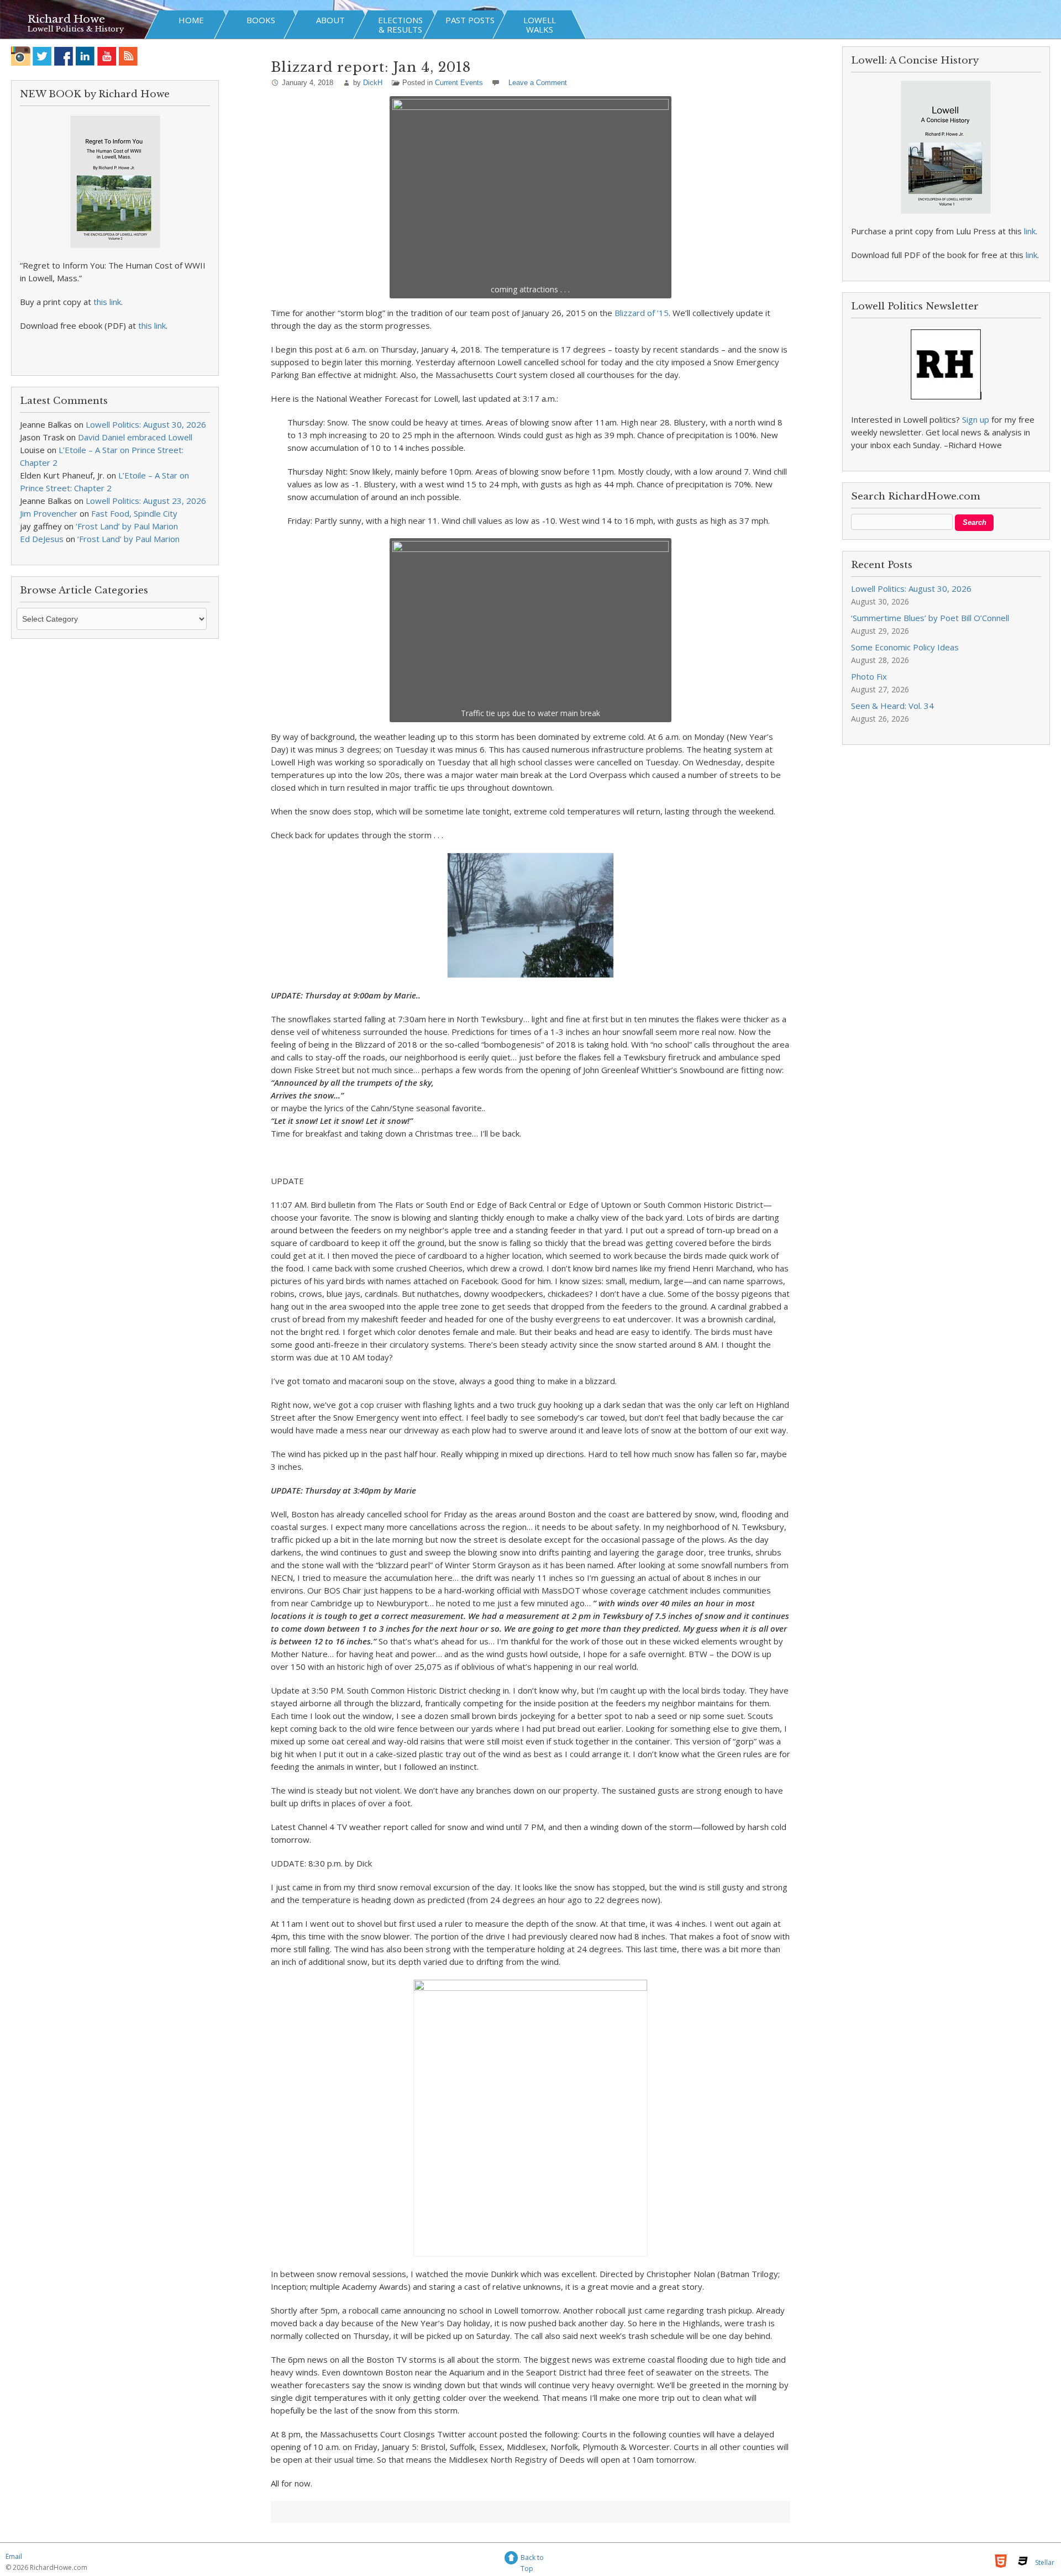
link (1030, 231)
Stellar (1045, 2562)
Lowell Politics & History (76, 29)
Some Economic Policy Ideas (905, 647)
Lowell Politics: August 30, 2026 (146, 424)
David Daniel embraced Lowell (135, 437)
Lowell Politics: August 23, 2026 (146, 501)
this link (107, 302)
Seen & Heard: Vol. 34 (892, 706)
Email (14, 2556)
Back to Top (532, 2559)
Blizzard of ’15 (642, 313)
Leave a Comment (538, 83)
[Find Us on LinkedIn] (85, 56)
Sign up (976, 419)
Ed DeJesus (42, 539)
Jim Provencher (49, 513)
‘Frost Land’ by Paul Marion (127, 526)
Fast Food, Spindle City (134, 513)
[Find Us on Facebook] (64, 56)
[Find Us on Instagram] (21, 56)
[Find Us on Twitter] (42, 56)
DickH (373, 83)
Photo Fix (869, 676)
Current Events (459, 83)
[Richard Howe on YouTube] (107, 56)
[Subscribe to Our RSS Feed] (128, 56)
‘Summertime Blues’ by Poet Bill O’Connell (930, 618)
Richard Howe (66, 19)
